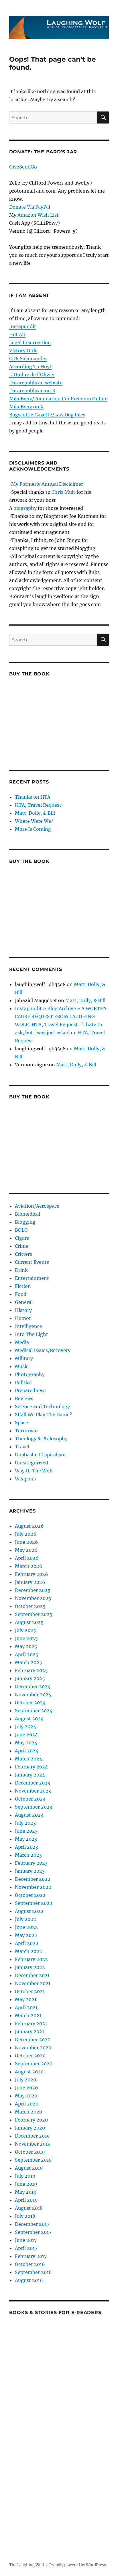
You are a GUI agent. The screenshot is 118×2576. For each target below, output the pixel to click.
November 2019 (33, 2144)
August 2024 (29, 1719)
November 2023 (33, 1791)
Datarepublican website (36, 383)
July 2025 (25, 1630)
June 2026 (26, 1542)
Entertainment (32, 1278)
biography (25, 508)
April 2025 (27, 1654)
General (24, 1302)
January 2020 (30, 2128)
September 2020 (34, 2064)
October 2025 (30, 1606)
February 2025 (31, 1670)
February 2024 (31, 1767)
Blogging (25, 1222)
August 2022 (29, 1911)
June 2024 (26, 1735)
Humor (23, 1318)
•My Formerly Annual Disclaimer (46, 484)
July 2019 (25, 2176)
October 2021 (30, 1991)
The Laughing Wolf (27, 2565)
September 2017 (33, 2232)
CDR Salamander (28, 359)
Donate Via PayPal (30, 207)
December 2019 (32, 2136)
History (23, 1310)
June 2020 (26, 2088)
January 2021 (29, 2032)
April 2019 (26, 2200)
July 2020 (25, 2080)
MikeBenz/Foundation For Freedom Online (58, 399)
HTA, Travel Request (38, 805)
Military (24, 1358)
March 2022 (28, 1951)
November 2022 (33, 1887)
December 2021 (32, 1975)
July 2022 (25, 1919)
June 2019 (26, 2184)
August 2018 (29, 2208)
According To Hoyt (30, 367)
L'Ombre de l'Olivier (32, 375)
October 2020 (30, 2056)
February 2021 (31, 2023)
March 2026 (29, 1566)
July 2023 (25, 1823)
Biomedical (27, 1214)
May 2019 (26, 2192)
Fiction (23, 1286)
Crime (22, 1246)
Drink (21, 1270)
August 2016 (29, 2280)
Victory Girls (23, 350)
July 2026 (26, 1534)
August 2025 (29, 1622)
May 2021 (26, 1999)
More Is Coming (33, 829)
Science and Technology (42, 1406)
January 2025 (30, 1678)
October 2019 (30, 2152)
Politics (23, 1382)
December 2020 (33, 2040)
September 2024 (34, 1711)
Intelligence (28, 1326)
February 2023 (31, 1863)
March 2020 (28, 2112)
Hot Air (17, 334)
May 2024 (26, 1743)
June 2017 (26, 2240)
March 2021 (28, 2015)
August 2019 (29, 2168)
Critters (23, 1254)
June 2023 (26, 1831)
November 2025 (33, 1598)
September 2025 (34, 1614)
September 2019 (33, 2160)
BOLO (21, 1230)
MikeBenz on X (26, 407)
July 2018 (25, 2216)
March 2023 (28, 1855)
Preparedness (30, 1390)
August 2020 (29, 2072)
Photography (30, 1374)
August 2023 (29, 1815)
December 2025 (33, 1590)
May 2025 (26, 1646)
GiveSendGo (23, 167)
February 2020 (31, 2120)
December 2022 (33, 1879)
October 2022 (30, 1895)
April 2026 (27, 1558)
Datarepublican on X (32, 391)
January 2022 (30, 1967)
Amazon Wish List (38, 215)
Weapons (25, 1479)
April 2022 (27, 1943)
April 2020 (27, 2104)
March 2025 (28, 1662)
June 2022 (26, 1927)
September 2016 (33, 2272)
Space (21, 1423)
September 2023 (34, 1807)
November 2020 (33, 2048)
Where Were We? (34, 821)
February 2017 (31, 2256)
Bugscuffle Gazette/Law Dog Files (47, 415)
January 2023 (30, 1871)
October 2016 (30, 2264)
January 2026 (30, 1582)
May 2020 (26, 2096)
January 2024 (30, 1775)
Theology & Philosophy (41, 1439)
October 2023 (30, 1799)
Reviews (24, 1398)
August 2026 (29, 1526)
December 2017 (32, 2224)
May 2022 (26, 1935)
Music (22, 1366)
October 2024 (30, 1703)
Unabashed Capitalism (40, 1455)
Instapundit (23, 326)
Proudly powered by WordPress (78, 2565)
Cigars (22, 1238)
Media (22, 1342)
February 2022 (31, 1959)
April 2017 (26, 2248)
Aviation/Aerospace (37, 1206)
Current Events (32, 1262)
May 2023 (26, 1839)
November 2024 (33, 1695)
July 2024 (25, 1727)
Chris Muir (63, 492)
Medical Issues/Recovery (43, 1350)
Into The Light (32, 1334)
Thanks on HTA (33, 797)
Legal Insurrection (30, 342)
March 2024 (28, 1759)
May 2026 (26, 1550)
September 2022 (34, 1903)
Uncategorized (32, 1463)
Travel (22, 1447)
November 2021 (33, 1983)
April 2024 (27, 1751)
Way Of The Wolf (34, 1471)
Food (21, 1294)
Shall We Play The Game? (43, 1415)
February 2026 (32, 1574)
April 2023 (26, 1847)
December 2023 (33, 1783)
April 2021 (26, 2007)
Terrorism (26, 1431)
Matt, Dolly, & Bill (35, 813)
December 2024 (33, 1686)
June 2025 (26, 1638)
